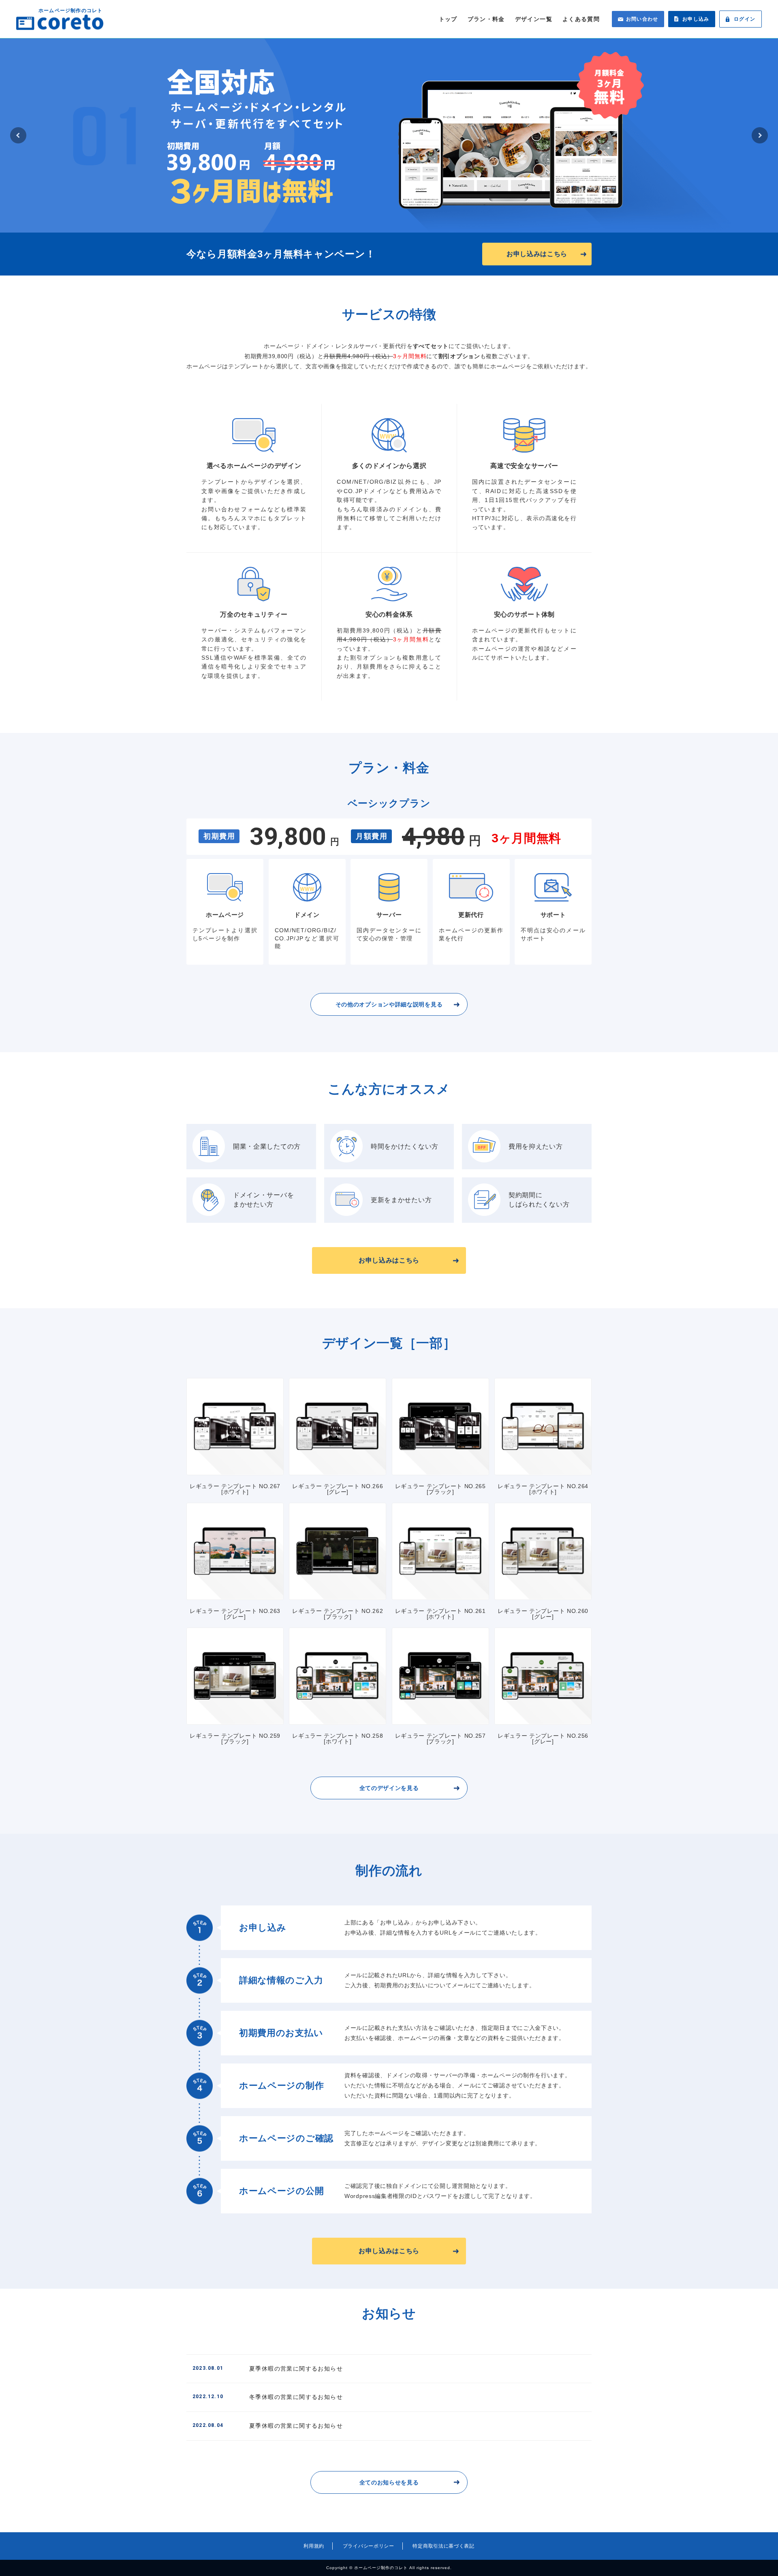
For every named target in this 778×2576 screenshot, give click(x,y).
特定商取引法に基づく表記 (443, 2546)
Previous (18, 135)
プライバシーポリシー (369, 2546)
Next (760, 135)
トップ (448, 19)
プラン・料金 (486, 19)
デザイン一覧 (534, 19)
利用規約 (314, 2546)
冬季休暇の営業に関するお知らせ (268, 2397)
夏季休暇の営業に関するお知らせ (268, 2369)
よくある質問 (581, 19)
